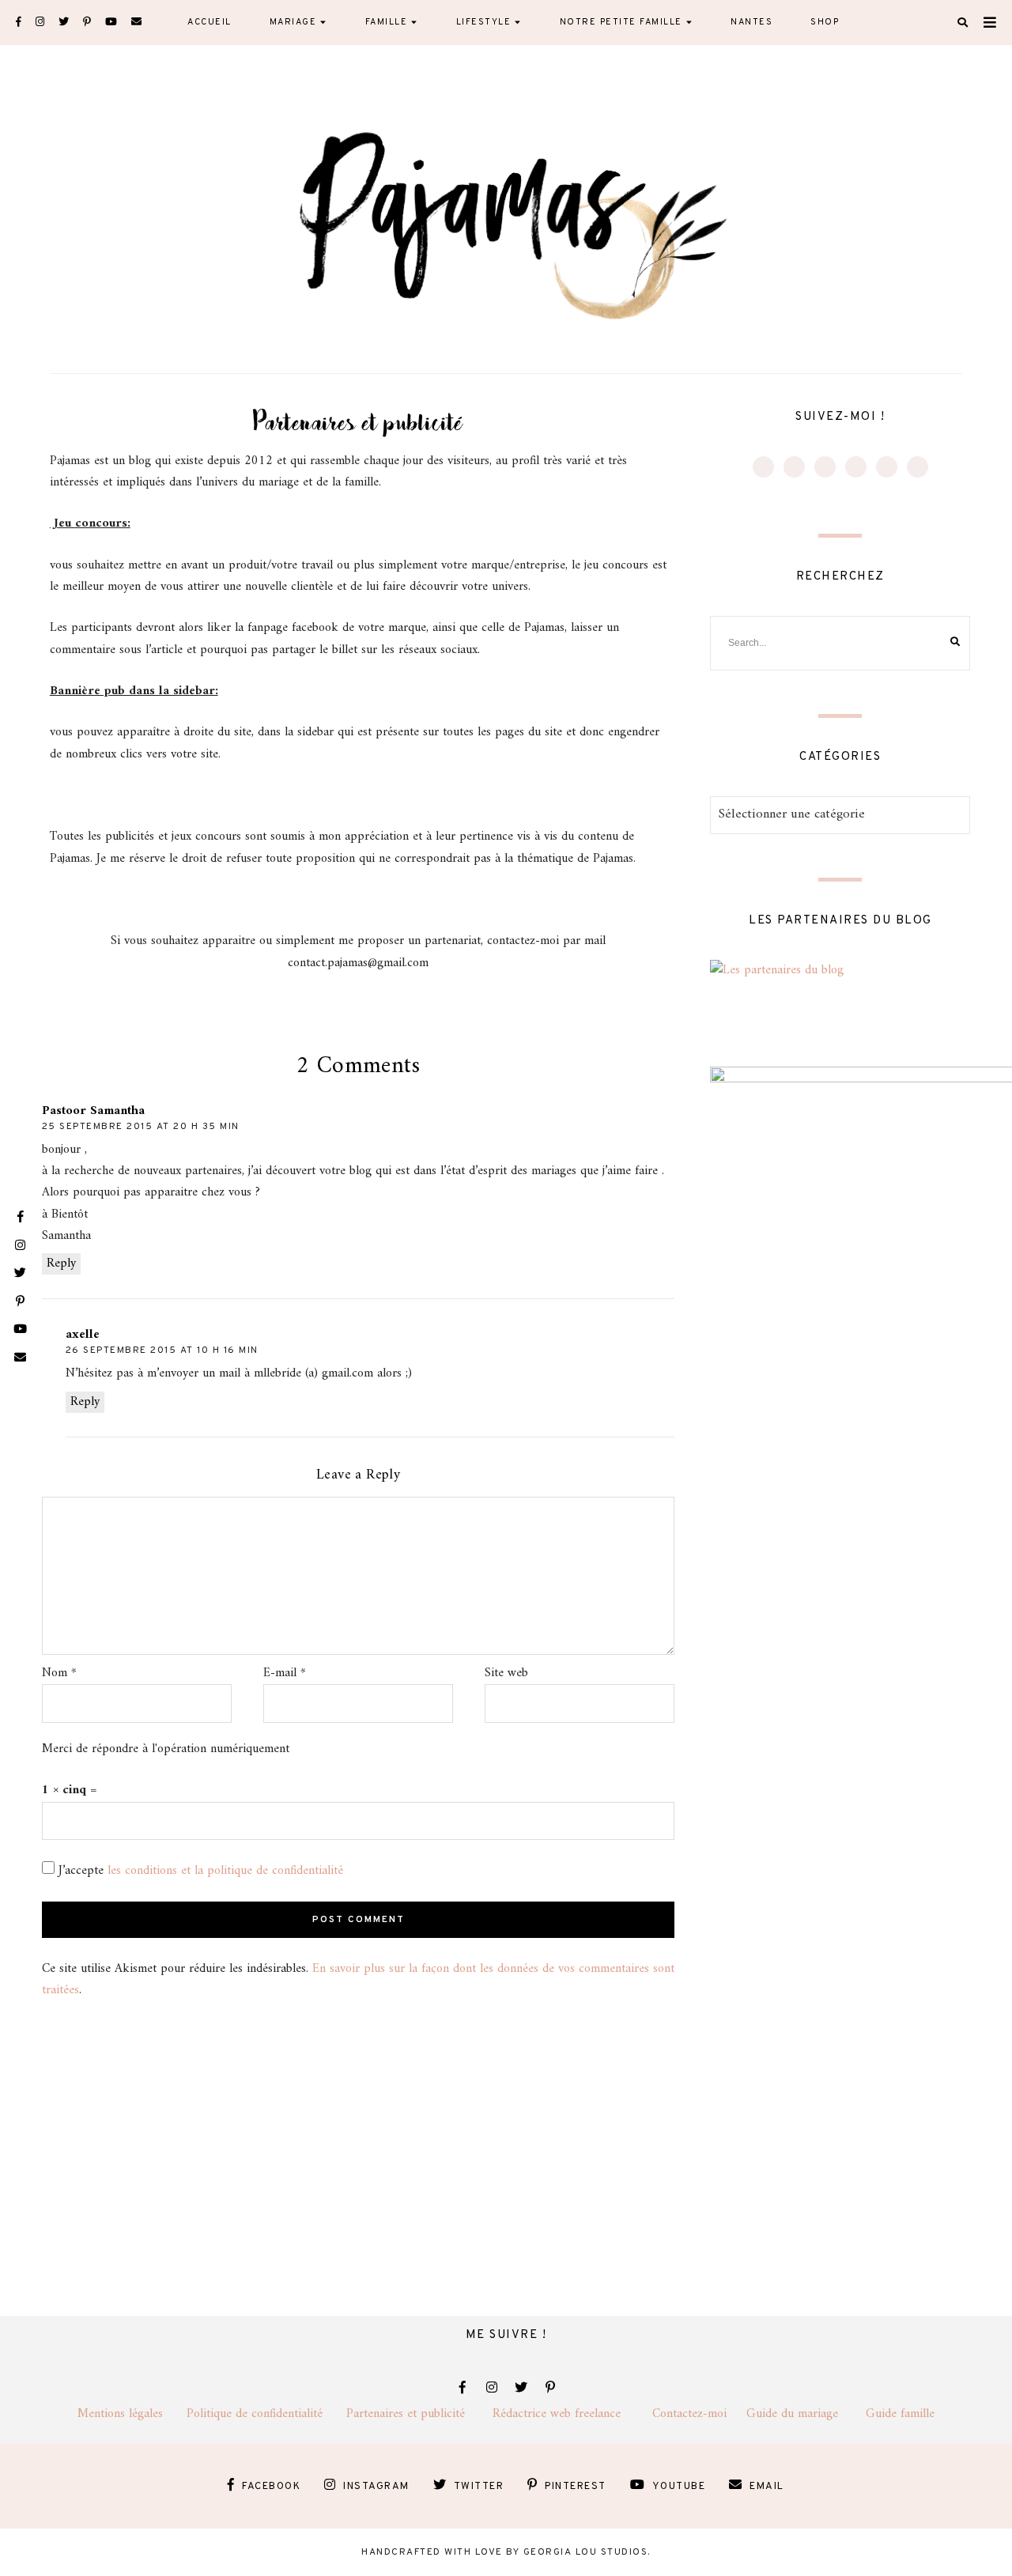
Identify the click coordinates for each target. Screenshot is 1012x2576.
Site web (506, 1673)
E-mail (285, 1673)
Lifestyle (484, 22)
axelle (83, 1335)
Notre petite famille (621, 22)
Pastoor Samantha (93, 1111)
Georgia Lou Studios (586, 2552)
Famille (387, 22)
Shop (825, 22)
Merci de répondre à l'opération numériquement (166, 1749)
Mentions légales (132, 2414)
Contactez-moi (699, 2414)
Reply (61, 1264)
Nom (59, 1673)
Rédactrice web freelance (572, 2414)
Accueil (210, 22)
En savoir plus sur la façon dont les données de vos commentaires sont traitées (358, 1979)
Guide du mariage (806, 2414)
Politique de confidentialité (266, 2414)
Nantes (751, 22)
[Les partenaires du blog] (777, 970)
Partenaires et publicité (419, 2414)
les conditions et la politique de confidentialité (225, 1871)
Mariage (293, 22)
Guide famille (900, 2414)
